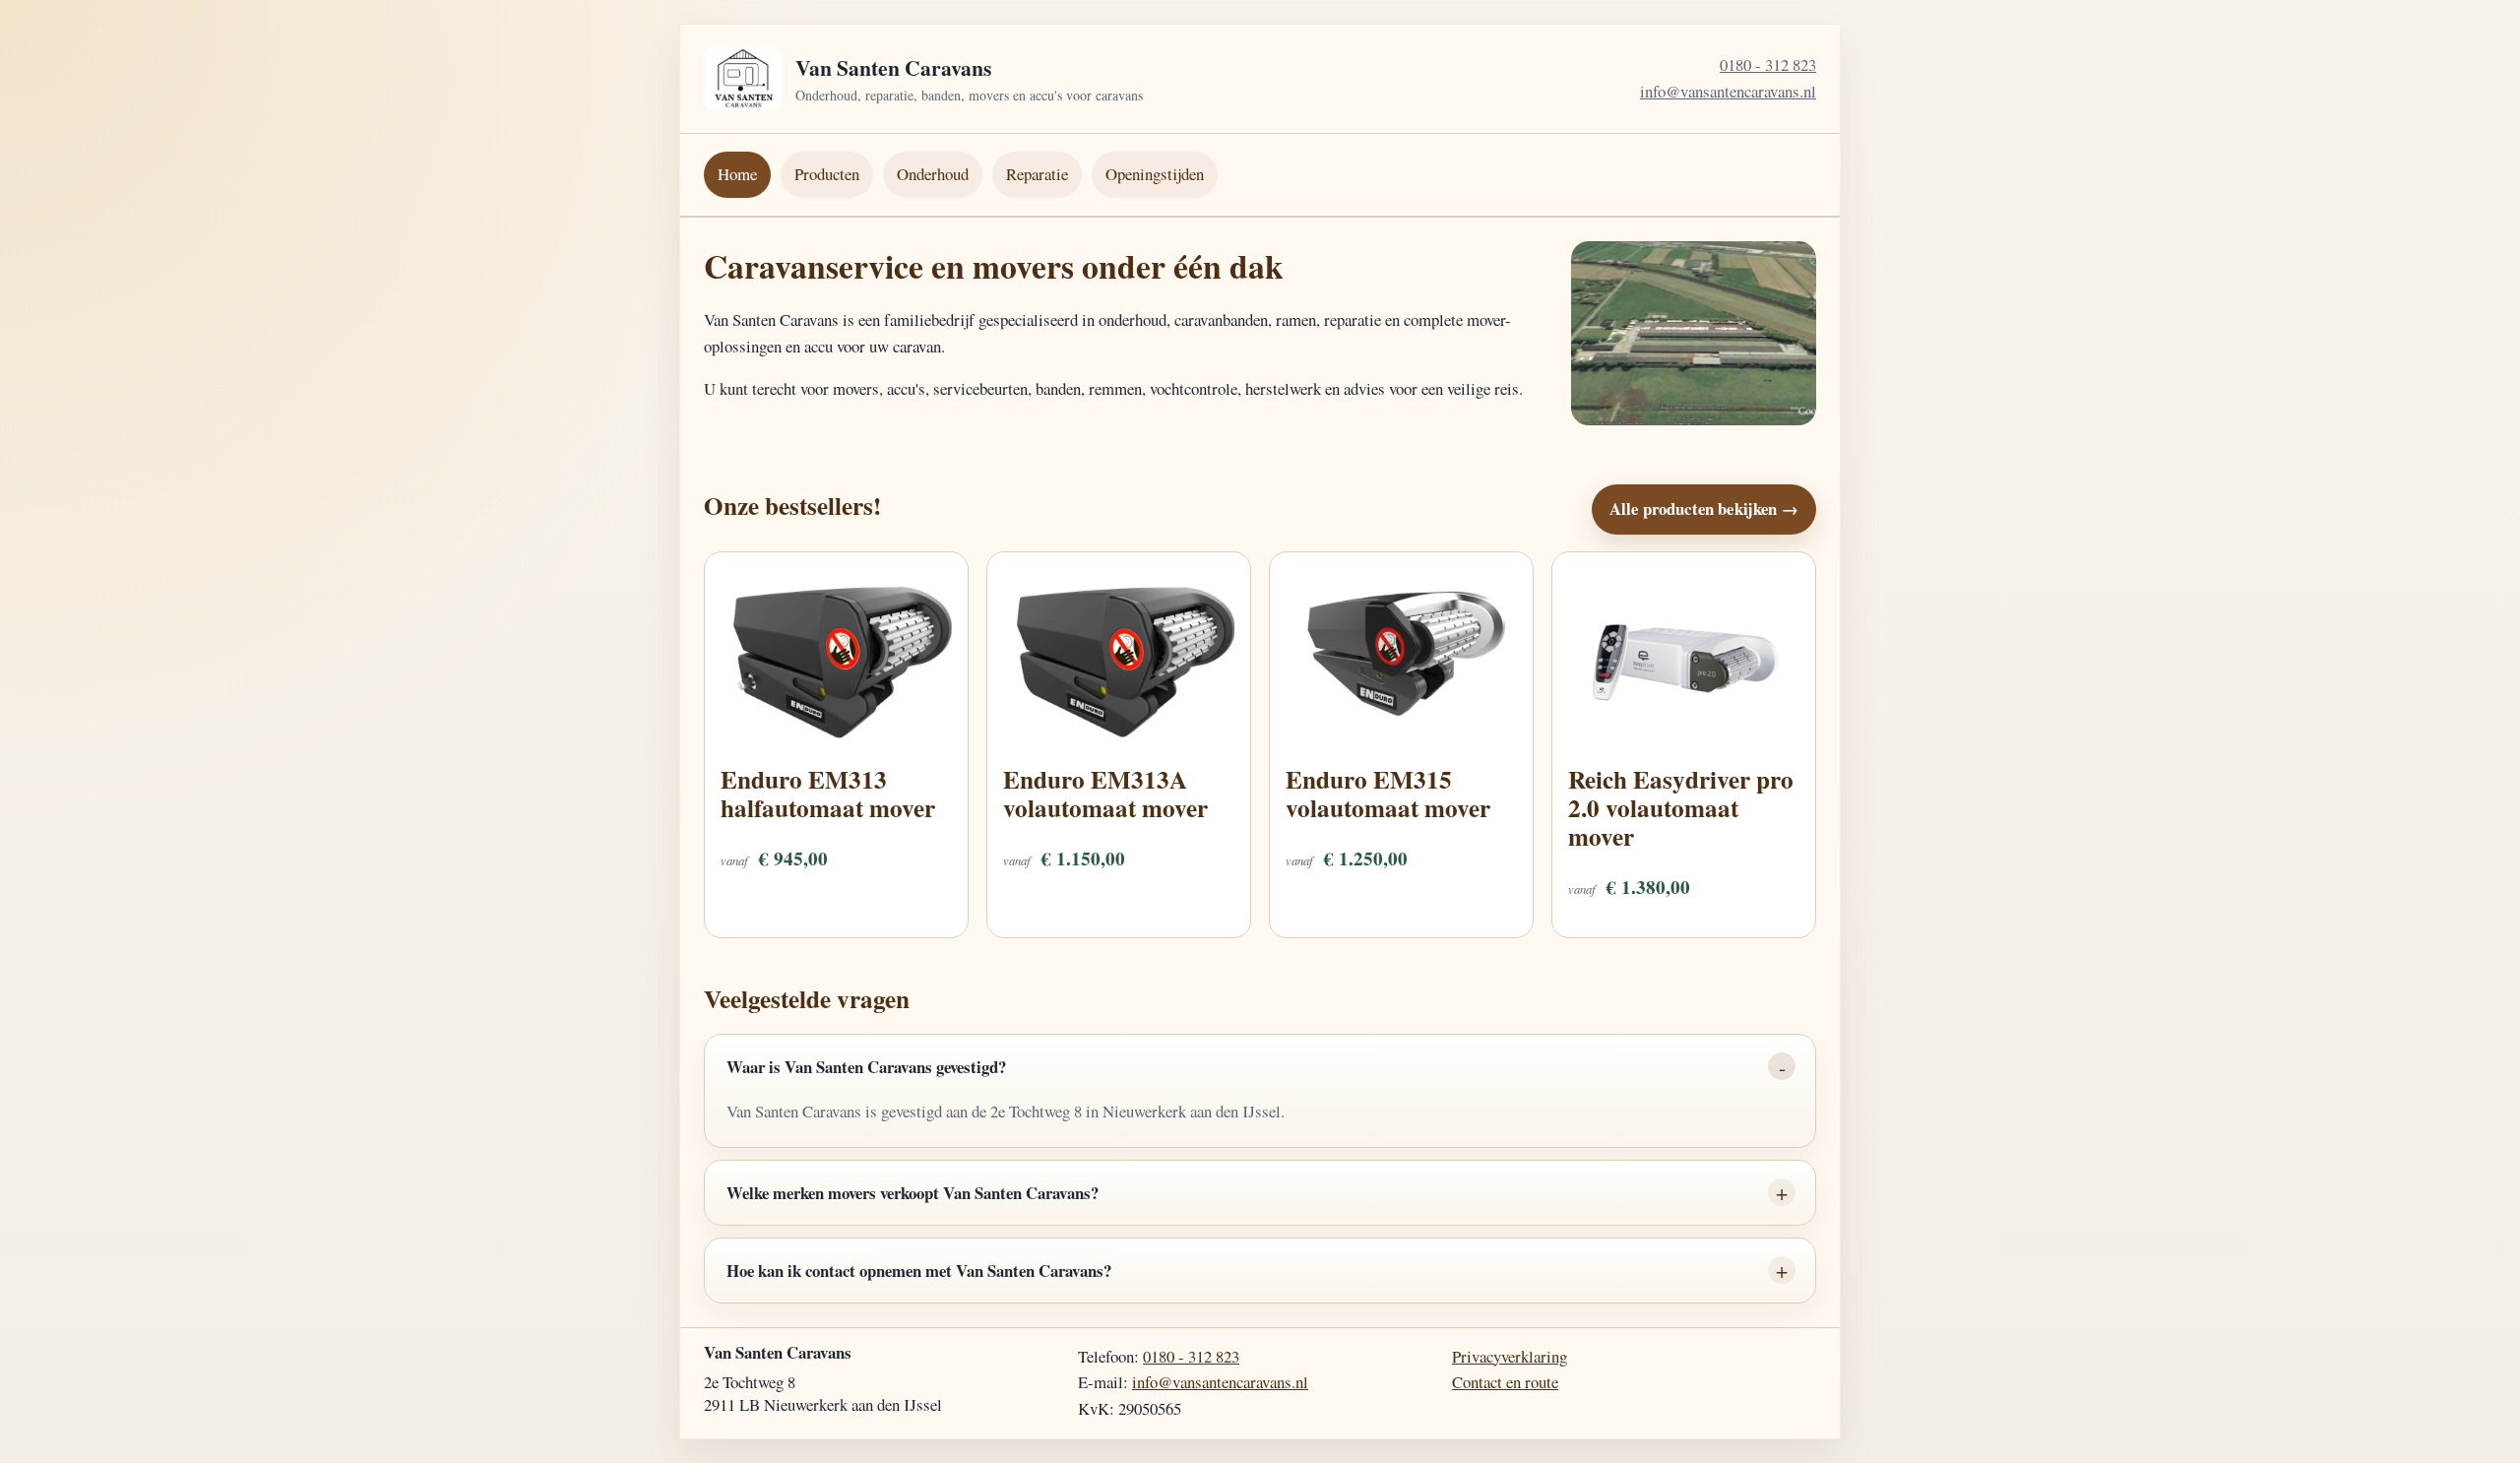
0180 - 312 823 (1768, 64)
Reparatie (1037, 174)
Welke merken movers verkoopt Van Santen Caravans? (913, 1193)
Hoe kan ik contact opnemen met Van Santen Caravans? (919, 1271)
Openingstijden (1155, 174)
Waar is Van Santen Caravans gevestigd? (866, 1067)
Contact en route (1505, 1382)
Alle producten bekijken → (1704, 509)
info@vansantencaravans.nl (1728, 91)
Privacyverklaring (1510, 1356)
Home (737, 174)
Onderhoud (933, 174)
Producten (827, 174)
